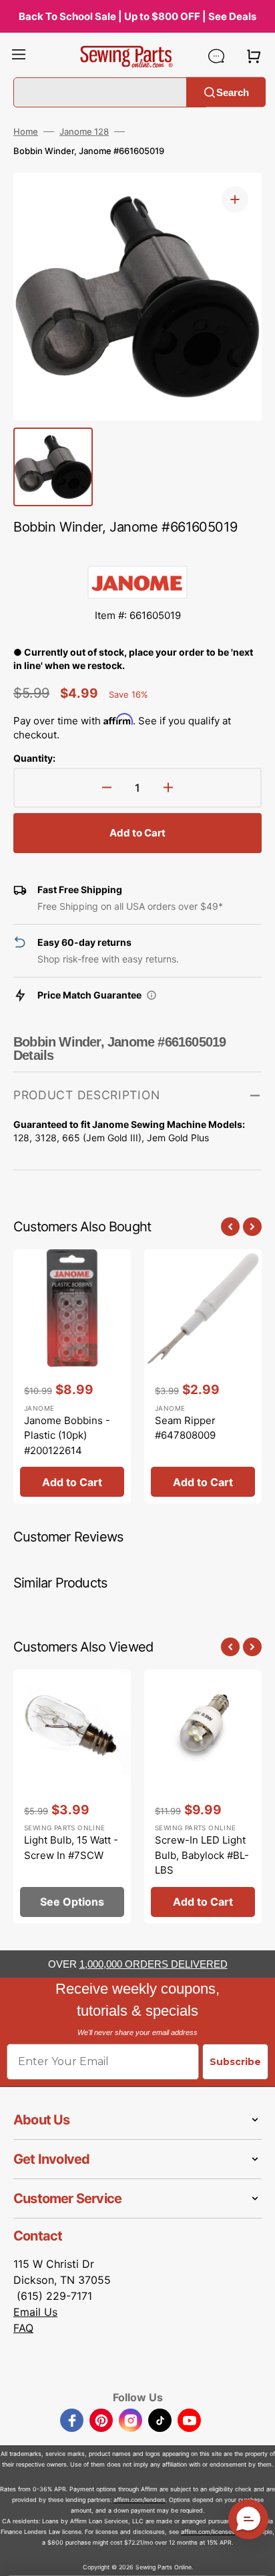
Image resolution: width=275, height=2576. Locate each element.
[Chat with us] (216, 56)
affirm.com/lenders (140, 2500)
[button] (19, 56)
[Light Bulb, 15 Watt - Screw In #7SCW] (72, 1797)
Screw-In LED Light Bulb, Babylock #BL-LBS (202, 1855)
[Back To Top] (255, 2556)
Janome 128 (84, 131)
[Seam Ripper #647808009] (203, 1376)
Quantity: (34, 758)
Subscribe (235, 2062)
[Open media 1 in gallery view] (235, 199)
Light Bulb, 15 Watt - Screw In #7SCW (71, 1848)
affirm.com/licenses (208, 2532)
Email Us (35, 2312)
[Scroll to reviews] (137, 552)
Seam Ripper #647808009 (185, 1428)
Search (233, 92)
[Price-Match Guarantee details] (152, 995)
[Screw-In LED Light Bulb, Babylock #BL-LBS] (203, 1797)
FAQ (23, 2328)
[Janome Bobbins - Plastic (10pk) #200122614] (72, 1376)
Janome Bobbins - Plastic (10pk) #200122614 (67, 1435)
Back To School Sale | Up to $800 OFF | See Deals (137, 16)
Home (26, 131)
